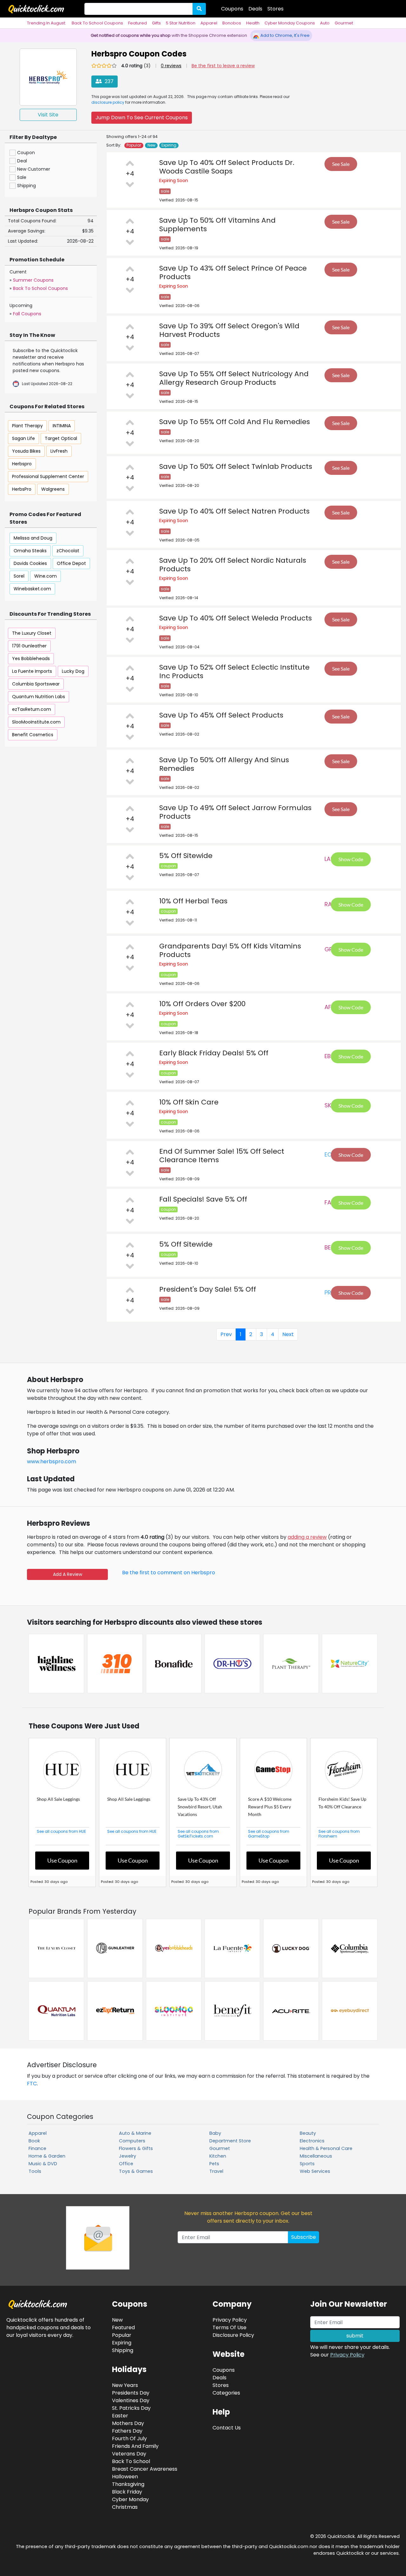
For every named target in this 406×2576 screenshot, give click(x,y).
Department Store (230, 2141)
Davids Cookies (30, 563)
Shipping (123, 2350)
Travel (216, 2171)
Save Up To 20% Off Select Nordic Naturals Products (233, 565)
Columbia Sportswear (36, 684)
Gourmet (344, 23)
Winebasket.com (32, 589)
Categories (226, 2393)
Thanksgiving (128, 2484)
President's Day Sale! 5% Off (208, 1289)
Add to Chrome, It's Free (285, 35)
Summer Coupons (33, 280)
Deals (255, 9)
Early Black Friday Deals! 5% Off (214, 1053)
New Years (125, 2385)
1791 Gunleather (29, 646)
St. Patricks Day (131, 2408)
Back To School (131, 2461)
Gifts (156, 23)
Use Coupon (62, 1860)
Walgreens (53, 489)
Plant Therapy (27, 426)
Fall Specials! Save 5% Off (203, 1199)
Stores (275, 9)
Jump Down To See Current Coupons (142, 118)
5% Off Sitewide (186, 856)
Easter (120, 2416)
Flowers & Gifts (136, 2148)
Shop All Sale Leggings (58, 1799)
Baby (215, 2133)
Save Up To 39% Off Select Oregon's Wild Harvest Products (229, 330)
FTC (32, 2084)
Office (126, 2164)
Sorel (19, 576)
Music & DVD (43, 2164)
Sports (307, 2164)
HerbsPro (22, 489)
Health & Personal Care (326, 2148)
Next (288, 1334)
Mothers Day (128, 2423)
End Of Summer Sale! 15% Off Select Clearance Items (222, 1156)
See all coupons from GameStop (269, 1834)
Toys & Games (136, 2171)
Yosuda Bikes (26, 451)
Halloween (125, 2477)
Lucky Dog (73, 671)
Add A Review (68, 1574)
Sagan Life (23, 438)
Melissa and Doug (33, 538)
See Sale (341, 164)
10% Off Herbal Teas (193, 901)
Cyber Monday (130, 2499)
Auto (325, 23)
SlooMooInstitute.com (36, 722)
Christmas (125, 2507)
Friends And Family (135, 2446)
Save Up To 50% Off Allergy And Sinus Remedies (224, 764)
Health (253, 23)
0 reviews (171, 66)
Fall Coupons (27, 314)
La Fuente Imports (32, 671)
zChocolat (68, 551)
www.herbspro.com (52, 1462)
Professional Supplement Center (48, 476)
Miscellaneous (316, 2156)
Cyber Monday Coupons (290, 23)
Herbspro (22, 464)
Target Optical (61, 438)
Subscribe (304, 2237)
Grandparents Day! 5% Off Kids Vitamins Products (230, 950)
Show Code (351, 859)
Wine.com (46, 576)
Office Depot (71, 563)
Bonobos (232, 23)
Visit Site (48, 115)
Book (34, 2141)
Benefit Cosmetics (33, 735)
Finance (37, 2148)
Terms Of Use (229, 2327)
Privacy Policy (347, 2355)
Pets (214, 2164)
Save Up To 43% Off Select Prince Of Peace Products (233, 272)
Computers (132, 2141)
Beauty (308, 2133)
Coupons (232, 9)
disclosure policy (108, 102)
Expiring (169, 145)
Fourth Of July (129, 2438)
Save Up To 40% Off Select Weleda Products (236, 618)
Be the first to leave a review (223, 66)
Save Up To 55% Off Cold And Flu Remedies (235, 422)
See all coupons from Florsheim (339, 1834)
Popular (134, 145)
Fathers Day (127, 2431)
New (151, 145)
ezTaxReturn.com (32, 709)
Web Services (315, 2171)
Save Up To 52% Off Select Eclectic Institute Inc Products (234, 672)
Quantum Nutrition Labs (39, 697)
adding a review (307, 1537)
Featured (138, 23)
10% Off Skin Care (189, 1102)
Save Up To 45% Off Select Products (221, 715)
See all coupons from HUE (61, 1831)
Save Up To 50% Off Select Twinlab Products (236, 466)
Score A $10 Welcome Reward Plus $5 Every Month (270, 1807)
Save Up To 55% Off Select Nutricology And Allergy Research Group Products (234, 378)
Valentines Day (131, 2400)
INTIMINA (62, 426)
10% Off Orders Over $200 (202, 1004)
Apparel (209, 23)
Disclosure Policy (233, 2335)
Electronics (312, 2141)
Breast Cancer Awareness (145, 2469)
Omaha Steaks (30, 551)
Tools (35, 2171)
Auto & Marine (135, 2133)
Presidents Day (131, 2393)
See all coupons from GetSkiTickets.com (198, 1834)
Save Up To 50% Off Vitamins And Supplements (217, 225)
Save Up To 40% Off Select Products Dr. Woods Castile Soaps (227, 167)
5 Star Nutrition (181, 23)
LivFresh (59, 451)
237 (108, 81)
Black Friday (127, 2492)
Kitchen (218, 2156)
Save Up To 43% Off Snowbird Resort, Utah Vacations (200, 1807)
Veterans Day (129, 2454)
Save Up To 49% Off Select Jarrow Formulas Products (235, 812)
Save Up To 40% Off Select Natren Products (234, 511)
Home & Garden (47, 2156)
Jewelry (128, 2156)
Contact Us (227, 2428)
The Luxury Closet (32, 633)
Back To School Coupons (97, 23)
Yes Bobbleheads (31, 659)
